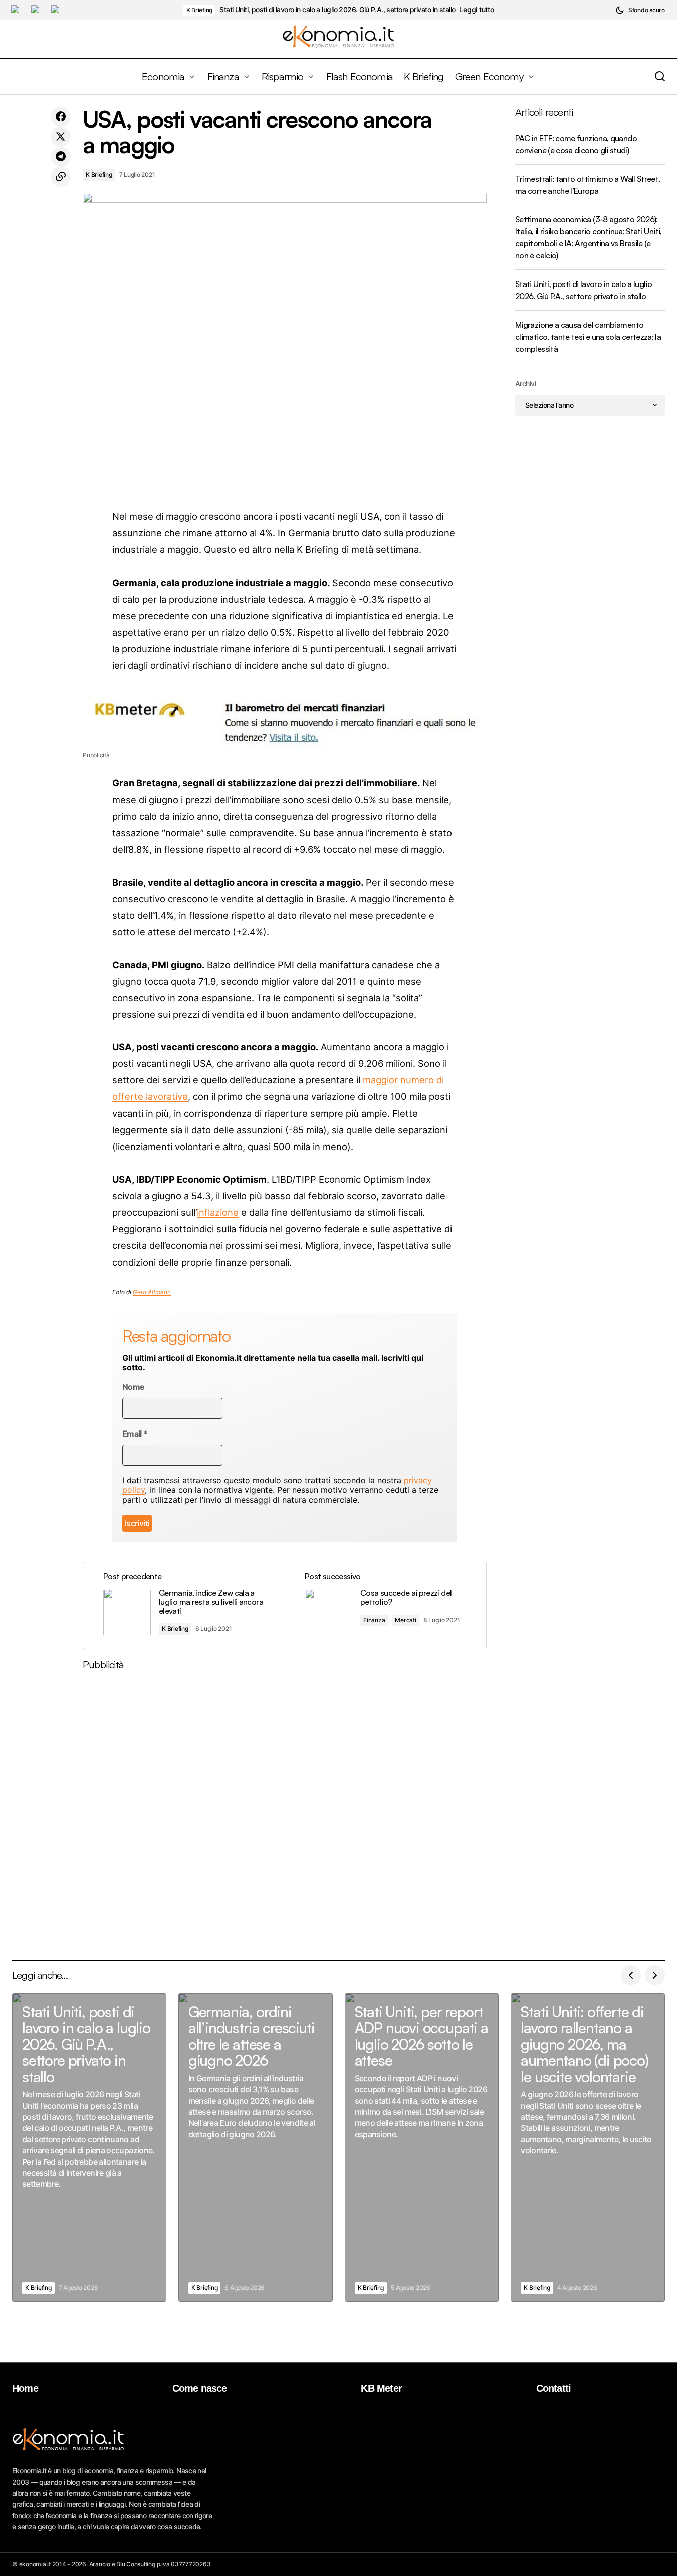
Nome (133, 1387)
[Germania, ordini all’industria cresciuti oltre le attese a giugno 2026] (256, 2148)
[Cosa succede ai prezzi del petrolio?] (385, 1606)
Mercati (405, 1620)
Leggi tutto (476, 10)
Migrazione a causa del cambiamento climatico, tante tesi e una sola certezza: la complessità (588, 337)
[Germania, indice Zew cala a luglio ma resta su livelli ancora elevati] (184, 1606)
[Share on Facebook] (61, 117)
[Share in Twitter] (61, 137)
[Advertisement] (285, 1799)
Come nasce (200, 2388)
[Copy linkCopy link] (61, 177)
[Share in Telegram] (61, 157)
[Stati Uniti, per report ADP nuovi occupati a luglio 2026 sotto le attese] (422, 2148)
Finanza (374, 1620)
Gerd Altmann (152, 1292)
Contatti (554, 2388)
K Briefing (200, 10)
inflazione (218, 1212)
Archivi (525, 383)
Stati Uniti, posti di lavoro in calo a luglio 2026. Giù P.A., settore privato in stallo (337, 10)
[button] (640, 10)
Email (135, 1434)
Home (25, 2388)
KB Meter (381, 2388)
